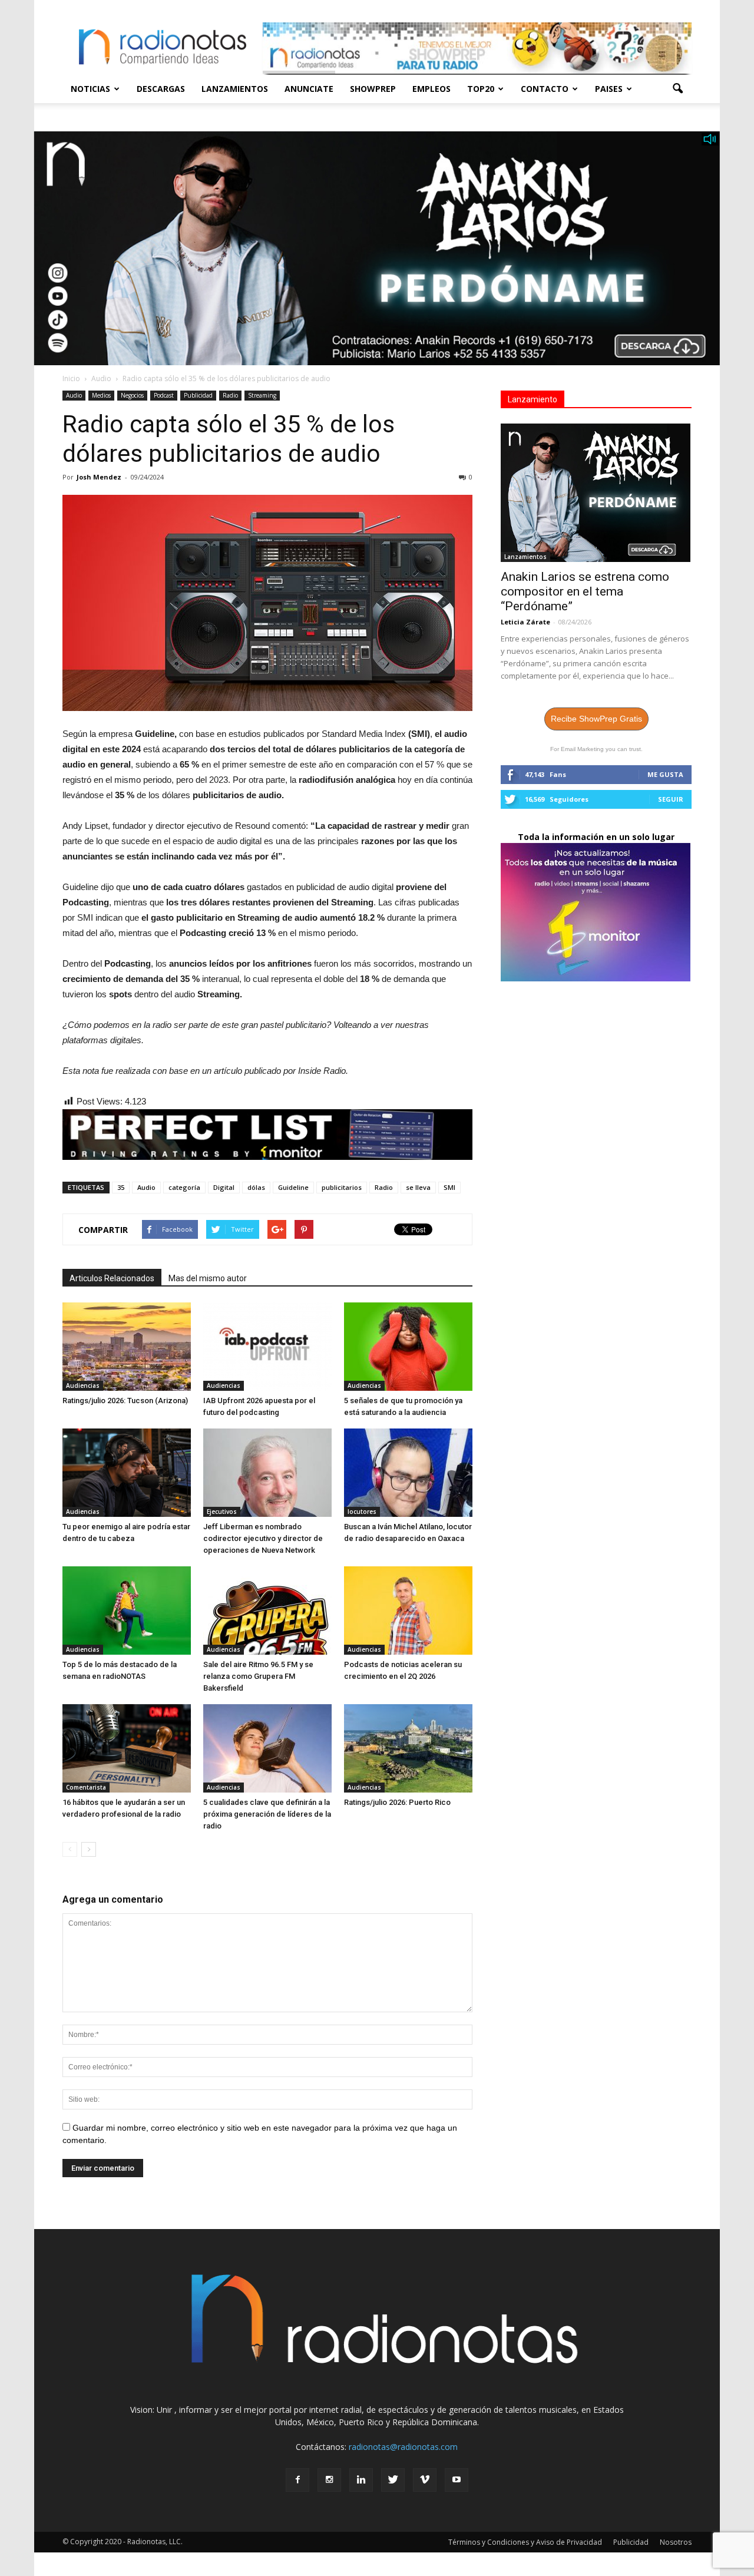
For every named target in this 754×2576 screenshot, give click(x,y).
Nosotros (676, 2542)
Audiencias (83, 1385)
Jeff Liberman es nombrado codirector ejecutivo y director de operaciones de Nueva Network (263, 1538)
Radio (230, 395)
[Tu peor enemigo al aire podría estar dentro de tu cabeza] (127, 1473)
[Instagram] (329, 2480)
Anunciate (309, 89)
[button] (677, 89)
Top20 (481, 89)
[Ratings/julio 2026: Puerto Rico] (408, 1748)
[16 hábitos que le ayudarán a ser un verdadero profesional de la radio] (127, 1748)
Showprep (373, 89)
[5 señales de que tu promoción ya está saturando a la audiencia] (408, 1347)
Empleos (431, 89)
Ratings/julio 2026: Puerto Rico (397, 1802)
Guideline (293, 1187)
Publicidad (198, 395)
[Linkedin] (361, 2480)
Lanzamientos (235, 89)
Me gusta (665, 774)
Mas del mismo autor (208, 1278)
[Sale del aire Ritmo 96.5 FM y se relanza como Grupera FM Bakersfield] (267, 1611)
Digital (224, 1187)
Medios (101, 395)
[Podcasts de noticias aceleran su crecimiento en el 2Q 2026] (408, 1611)
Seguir (671, 799)
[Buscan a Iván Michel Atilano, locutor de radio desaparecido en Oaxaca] (408, 1473)
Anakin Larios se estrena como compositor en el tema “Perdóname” (585, 591)
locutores (362, 1512)
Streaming (262, 395)
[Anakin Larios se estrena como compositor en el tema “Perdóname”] (596, 493)
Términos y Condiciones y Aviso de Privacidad (525, 2542)
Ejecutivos (222, 1512)
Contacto (545, 89)
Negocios (132, 395)
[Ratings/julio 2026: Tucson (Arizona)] (127, 1347)
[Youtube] (457, 2480)
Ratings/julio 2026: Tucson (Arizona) (125, 1401)
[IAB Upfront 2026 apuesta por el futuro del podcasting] (267, 1347)
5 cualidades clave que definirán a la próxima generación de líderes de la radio (267, 1814)
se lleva (418, 1187)
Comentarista (86, 1787)
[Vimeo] (425, 2480)
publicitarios (342, 1187)
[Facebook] (297, 2480)
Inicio (71, 378)
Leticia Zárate (525, 622)
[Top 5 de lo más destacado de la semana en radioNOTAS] (127, 1611)
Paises (609, 89)
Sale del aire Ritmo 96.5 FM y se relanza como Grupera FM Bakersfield (258, 1676)
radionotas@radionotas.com (403, 2447)
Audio (74, 395)
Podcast (164, 395)
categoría (184, 1187)
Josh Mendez (99, 477)
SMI (449, 1187)
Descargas (161, 89)
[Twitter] (393, 2480)
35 (121, 1187)
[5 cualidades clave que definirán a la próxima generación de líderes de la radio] (267, 1748)
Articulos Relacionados (112, 1278)
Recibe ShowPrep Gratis (596, 719)
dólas (256, 1187)
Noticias (90, 89)
